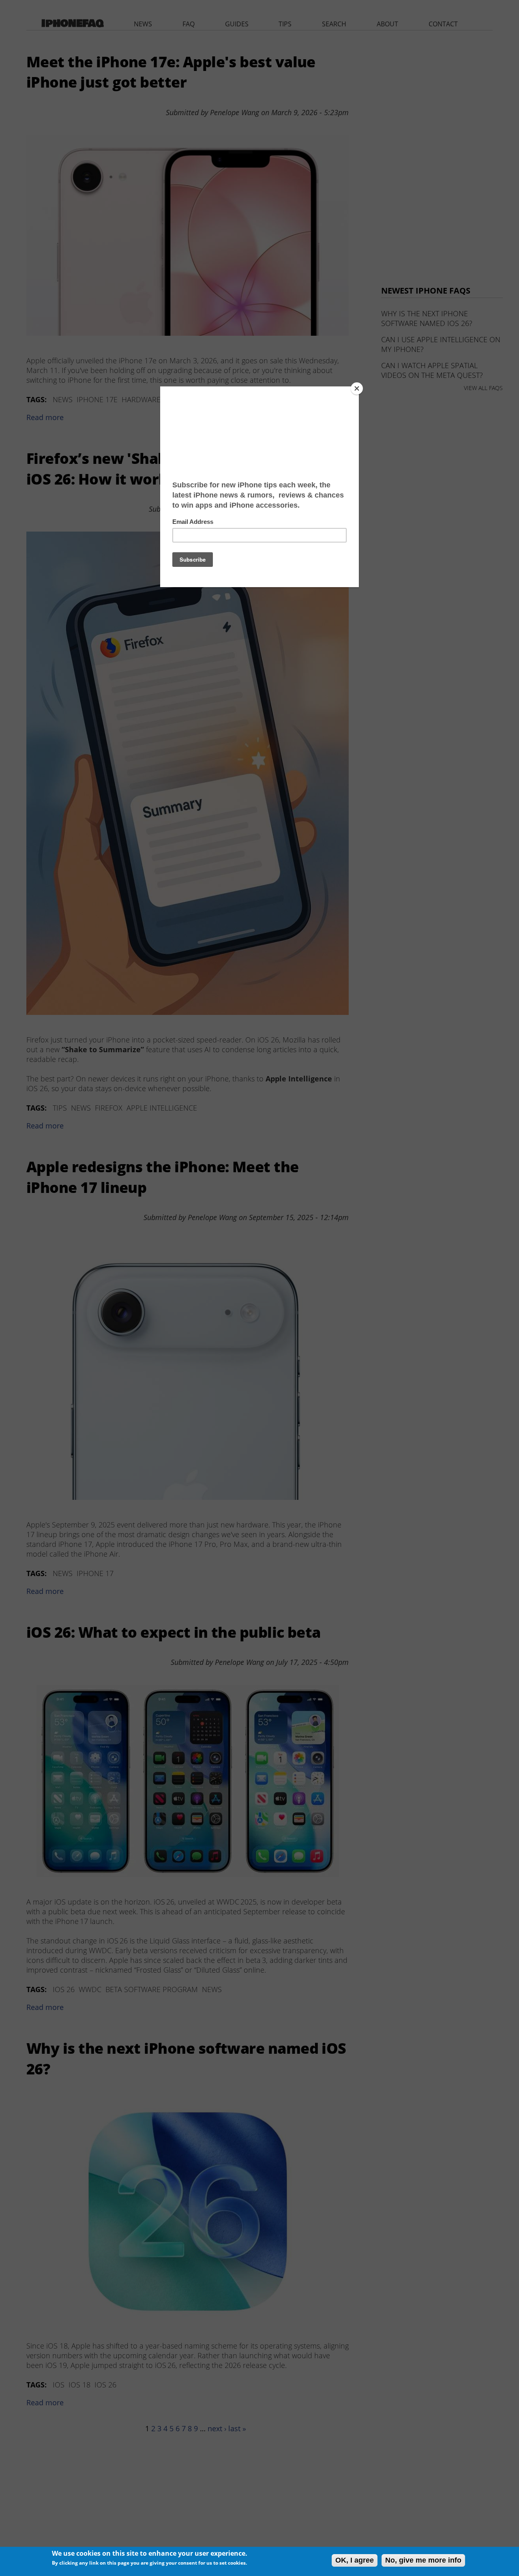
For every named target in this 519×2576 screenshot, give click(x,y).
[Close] (357, 388)
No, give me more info (423, 2560)
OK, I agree (355, 2560)
